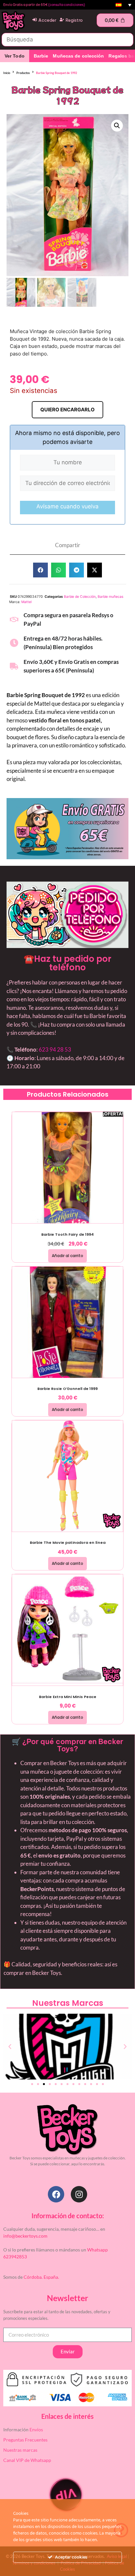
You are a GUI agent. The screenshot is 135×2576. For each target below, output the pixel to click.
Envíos (36, 2430)
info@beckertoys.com (25, 2236)
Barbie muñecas (110, 597)
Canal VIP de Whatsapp (27, 2460)
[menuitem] (124, 5)
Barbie (41, 56)
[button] (117, 126)
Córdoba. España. (41, 2277)
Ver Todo (15, 56)
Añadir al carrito (67, 1256)
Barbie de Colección (80, 597)
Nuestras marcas (20, 2450)
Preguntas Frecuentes (25, 2440)
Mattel (26, 602)
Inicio (7, 73)
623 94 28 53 (55, 1049)
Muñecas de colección (78, 56)
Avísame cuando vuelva (67, 506)
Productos (23, 73)
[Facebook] (56, 2194)
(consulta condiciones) (67, 5)
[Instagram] (79, 2194)
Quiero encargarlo (67, 410)
